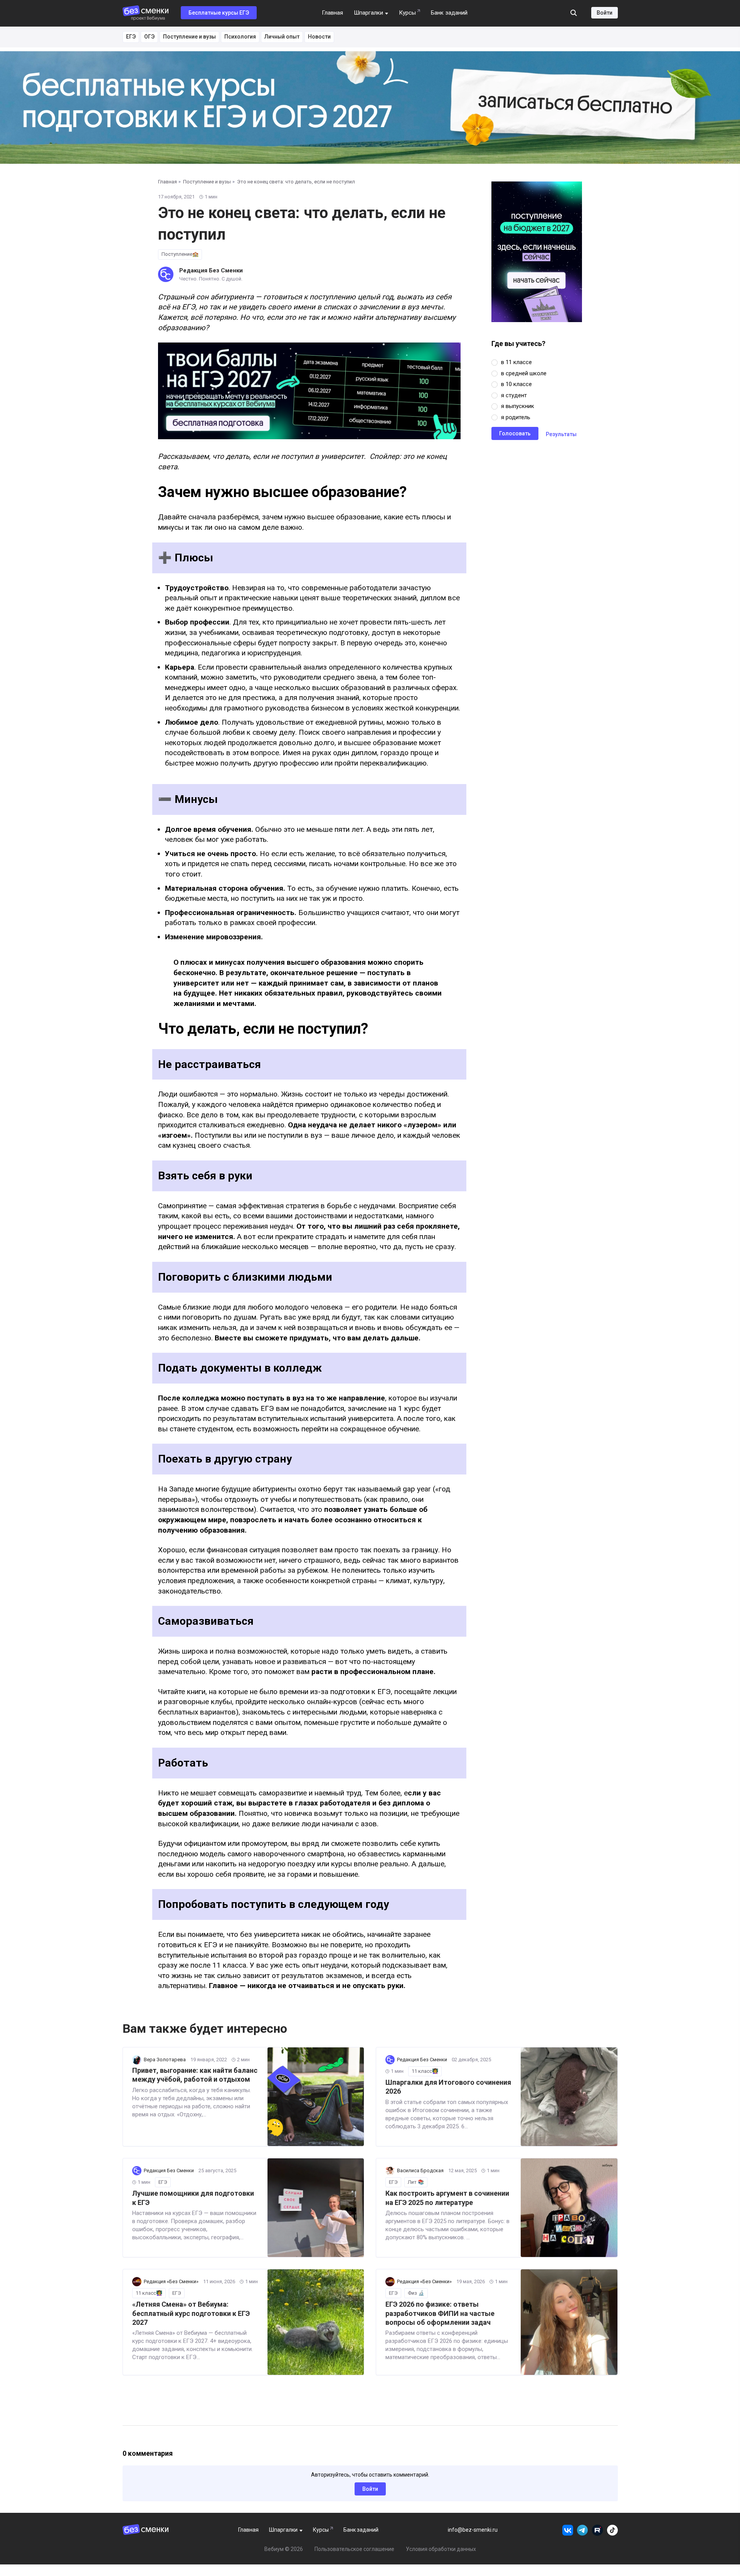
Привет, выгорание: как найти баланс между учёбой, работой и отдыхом (195, 2075)
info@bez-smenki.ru (473, 2530)
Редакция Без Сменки (211, 270)
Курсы (407, 13)
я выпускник (518, 406)
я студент (514, 395)
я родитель (516, 417)
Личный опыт (282, 37)
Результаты (561, 434)
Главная (332, 13)
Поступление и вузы (189, 37)
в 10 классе (516, 384)
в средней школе (524, 373)
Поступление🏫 (180, 254)
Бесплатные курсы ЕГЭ (219, 13)
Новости (319, 37)
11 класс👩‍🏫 (425, 2071)
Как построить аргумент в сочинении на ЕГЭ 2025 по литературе (447, 2198)
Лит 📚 (416, 2182)
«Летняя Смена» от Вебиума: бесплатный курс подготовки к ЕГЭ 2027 (191, 2313)
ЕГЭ (131, 37)
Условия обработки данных (441, 2549)
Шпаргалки (368, 13)
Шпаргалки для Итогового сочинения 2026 (448, 2087)
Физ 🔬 (416, 2293)
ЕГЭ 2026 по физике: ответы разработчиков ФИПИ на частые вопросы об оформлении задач (440, 2313)
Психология (240, 37)
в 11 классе (516, 362)
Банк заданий (449, 13)
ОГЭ (149, 37)
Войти (605, 13)
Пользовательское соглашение (354, 2549)
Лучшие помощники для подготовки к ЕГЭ (193, 2198)
